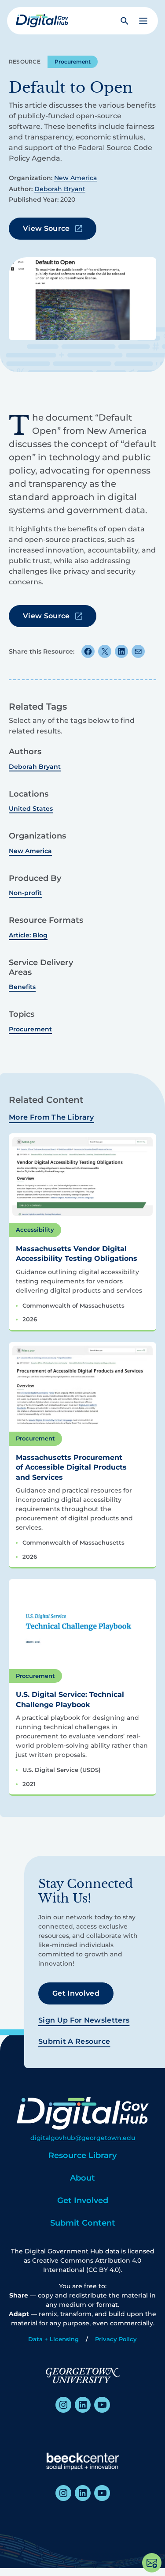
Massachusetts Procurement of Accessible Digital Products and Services (71, 1467)
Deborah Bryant (60, 189)
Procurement (73, 62)
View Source (46, 228)
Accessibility (35, 1230)
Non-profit (25, 893)
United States (31, 809)
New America (75, 178)
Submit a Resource (74, 2041)
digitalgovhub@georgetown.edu (83, 2138)
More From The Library (51, 1117)
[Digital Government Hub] (42, 21)
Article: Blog (28, 935)
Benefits (22, 987)
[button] (143, 21)
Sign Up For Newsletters (84, 2020)
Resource (25, 62)
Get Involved (76, 1993)
